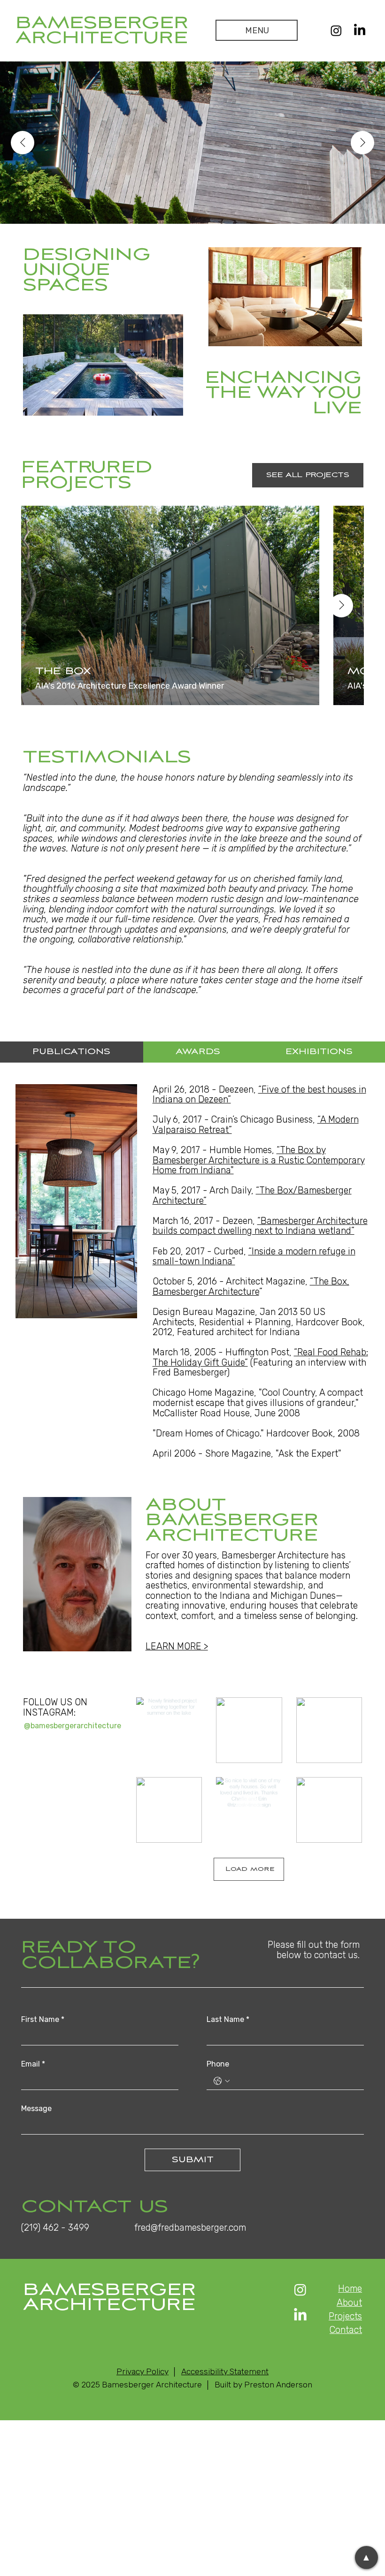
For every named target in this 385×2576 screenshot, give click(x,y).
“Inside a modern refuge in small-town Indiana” (254, 1257)
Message (36, 2109)
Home (350, 2289)
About (349, 2303)
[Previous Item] (23, 143)
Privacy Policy (142, 2371)
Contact (346, 2330)
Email (33, 2064)
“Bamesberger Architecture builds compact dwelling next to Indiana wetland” (260, 1226)
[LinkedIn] (360, 30)
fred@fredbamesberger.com (190, 2228)
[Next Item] (362, 143)
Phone (218, 2064)
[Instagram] (336, 30)
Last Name (228, 2019)
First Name (43, 2019)
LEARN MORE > (177, 1646)
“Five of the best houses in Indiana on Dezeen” (259, 1095)
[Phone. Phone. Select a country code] (222, 2081)
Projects (345, 2316)
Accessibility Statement (225, 2371)
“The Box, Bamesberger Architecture (251, 1287)
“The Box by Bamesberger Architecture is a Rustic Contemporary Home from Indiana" (259, 1160)
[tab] (72, 1052)
